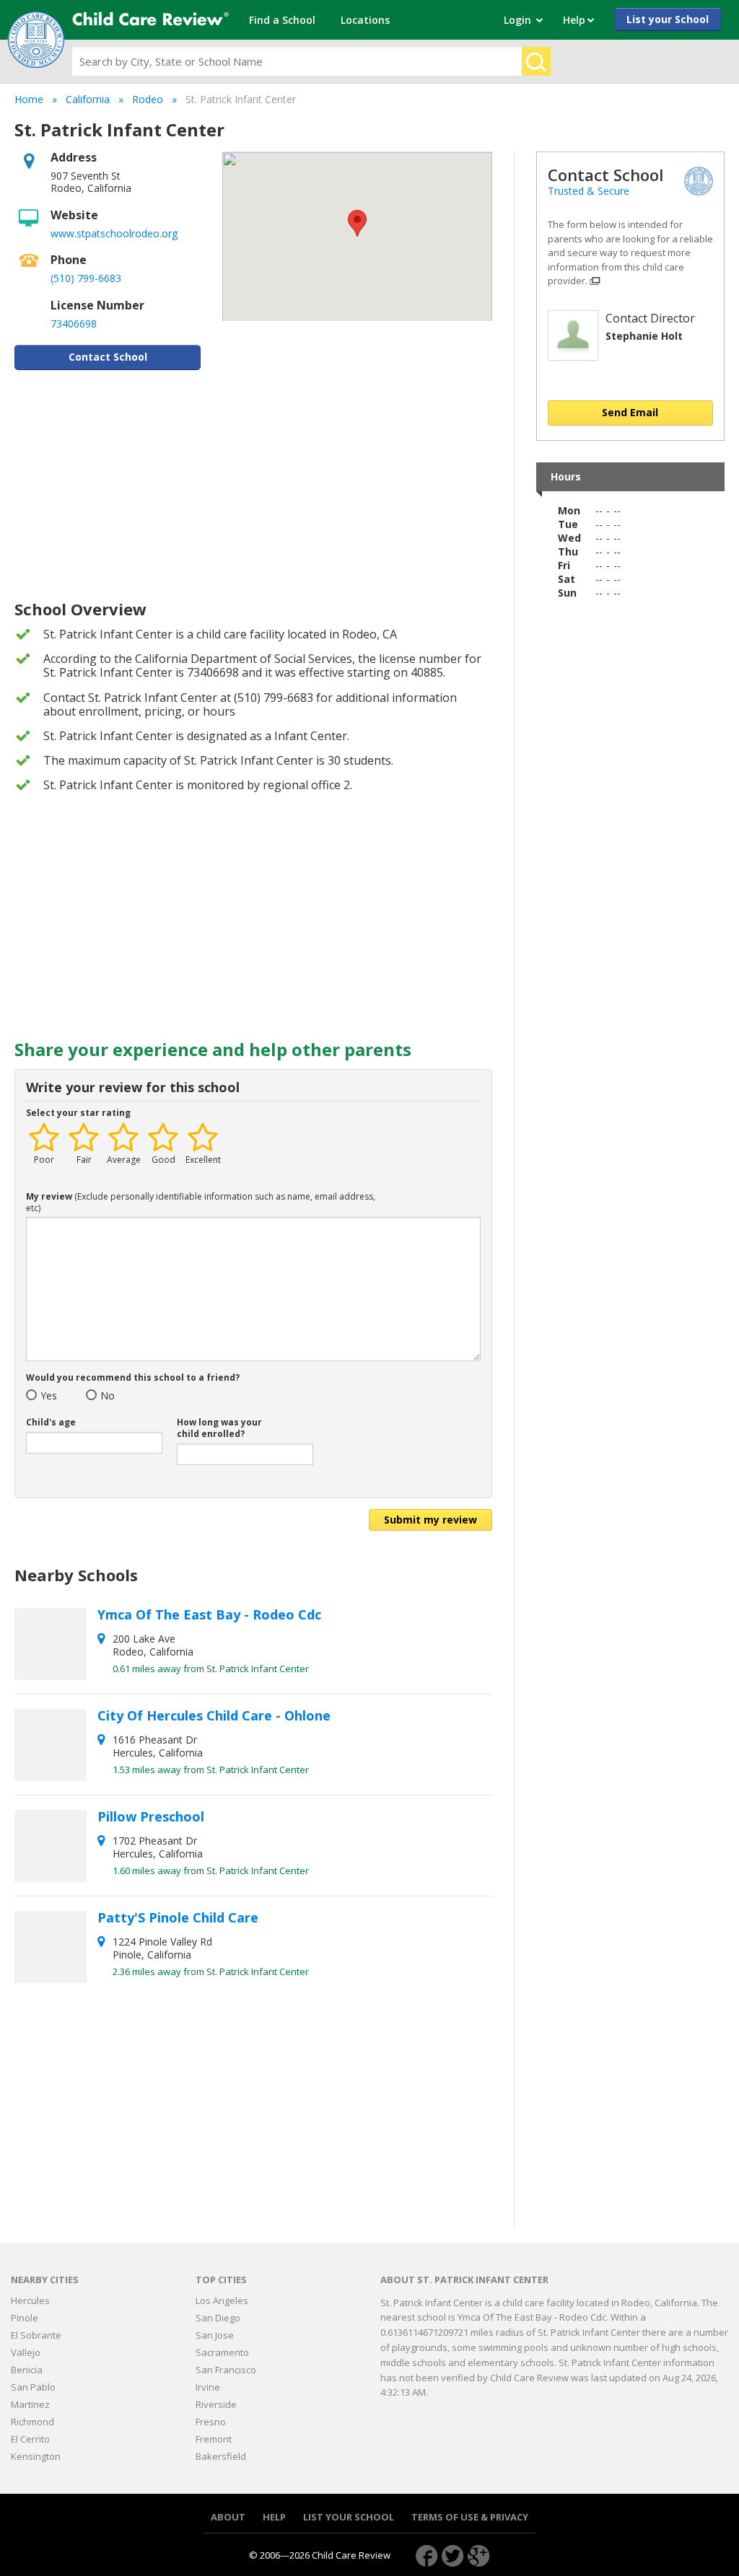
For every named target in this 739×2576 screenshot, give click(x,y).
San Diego (218, 2318)
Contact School (108, 357)
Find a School (282, 20)
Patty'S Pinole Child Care (180, 1917)
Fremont (214, 2439)
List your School (668, 19)
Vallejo (26, 2352)
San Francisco (226, 2370)
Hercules (30, 2300)
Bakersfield (221, 2456)
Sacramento (222, 2352)
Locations (365, 20)
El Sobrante (36, 2335)
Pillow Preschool (153, 1816)
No (105, 1396)
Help (274, 2517)
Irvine (208, 2387)
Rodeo (148, 99)
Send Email (630, 412)
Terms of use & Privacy (470, 2517)
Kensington (36, 2456)
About (228, 2517)
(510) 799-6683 (86, 278)
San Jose (215, 2335)
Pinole (25, 2318)
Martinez (30, 2404)
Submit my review (430, 1520)
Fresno (211, 2422)
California (88, 99)
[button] (357, 223)
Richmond (32, 2422)
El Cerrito (30, 2439)
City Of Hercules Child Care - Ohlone (216, 1715)
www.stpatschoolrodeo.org (114, 233)
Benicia (27, 2370)
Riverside (216, 2404)
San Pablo (33, 2387)
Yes (45, 1396)
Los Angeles (222, 2300)
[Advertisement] (253, 485)
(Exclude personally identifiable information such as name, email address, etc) (201, 1203)
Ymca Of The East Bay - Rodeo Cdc (211, 1614)
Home (29, 99)
